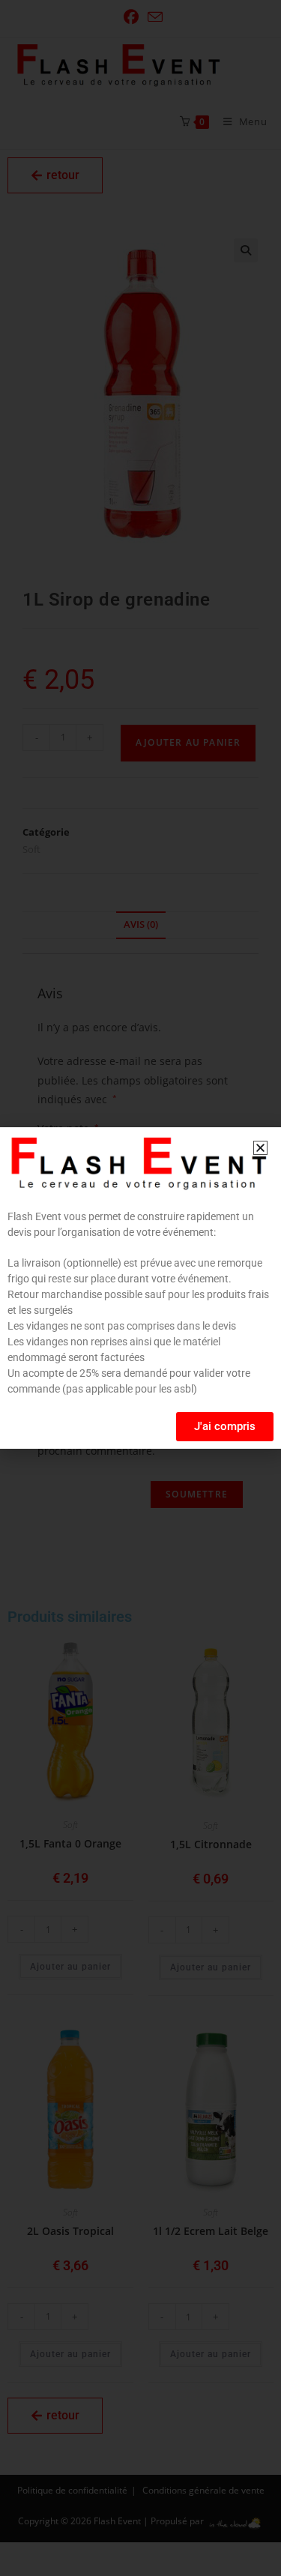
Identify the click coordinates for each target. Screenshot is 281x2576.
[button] (260, 1148)
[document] (140, 1288)
